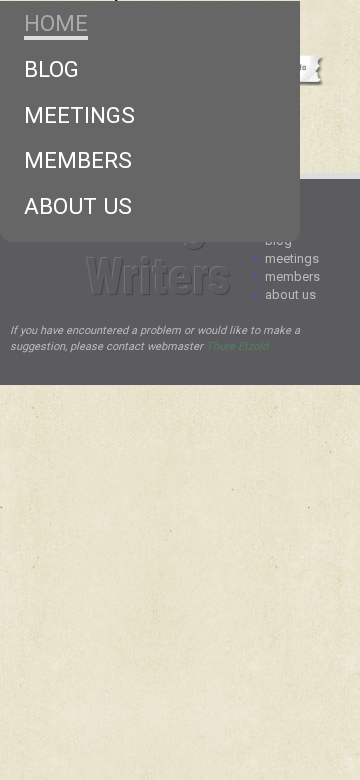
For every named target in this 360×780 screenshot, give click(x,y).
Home (56, 23)
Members (78, 160)
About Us (78, 206)
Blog (51, 69)
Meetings (79, 115)
